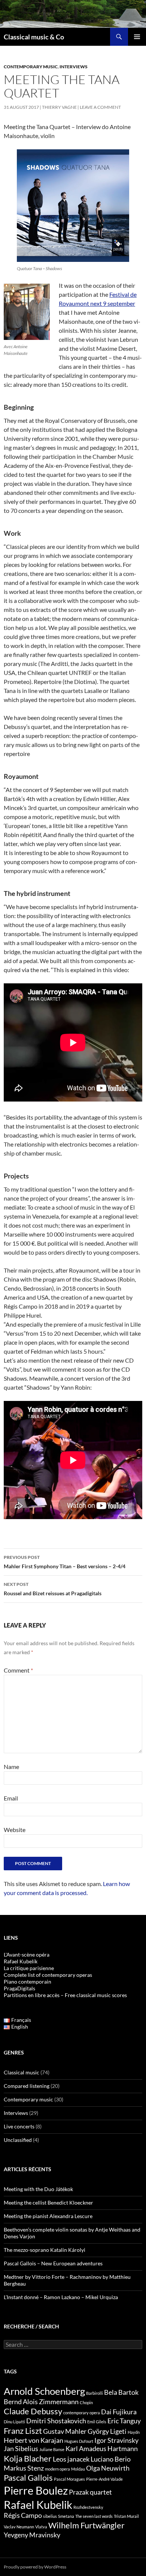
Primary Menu (137, 37)
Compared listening (27, 2086)
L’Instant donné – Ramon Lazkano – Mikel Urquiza (61, 2297)
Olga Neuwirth (108, 2468)
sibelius (50, 2516)
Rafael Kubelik (38, 2505)
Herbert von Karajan (34, 2440)
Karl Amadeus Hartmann (102, 2449)
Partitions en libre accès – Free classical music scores (65, 1995)
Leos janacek (71, 2459)
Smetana (66, 2516)
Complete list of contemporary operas (48, 1975)
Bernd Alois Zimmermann (41, 2402)
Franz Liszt (23, 2431)
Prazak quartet (90, 2492)
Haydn (134, 2432)
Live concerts (19, 2126)
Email (11, 1798)
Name (11, 1767)
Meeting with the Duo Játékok (38, 2189)
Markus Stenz (24, 2468)
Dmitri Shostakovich (56, 2421)
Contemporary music (31, 67)
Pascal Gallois (28, 2478)
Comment (18, 1670)
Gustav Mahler (65, 2431)
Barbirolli (95, 2393)
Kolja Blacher (28, 2458)
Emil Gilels (97, 2422)
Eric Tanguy (124, 2421)
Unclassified (18, 2140)
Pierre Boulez (36, 2490)
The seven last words (94, 2516)
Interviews (74, 67)
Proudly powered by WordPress (35, 2567)
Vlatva (41, 2527)
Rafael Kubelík (21, 1961)
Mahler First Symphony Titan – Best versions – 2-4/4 (65, 1562)
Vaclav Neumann (19, 2527)
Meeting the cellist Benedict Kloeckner (48, 2203)
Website (15, 1830)
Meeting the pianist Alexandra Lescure (48, 2216)
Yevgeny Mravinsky (32, 2535)
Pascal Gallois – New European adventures (53, 2263)
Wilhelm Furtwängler (86, 2525)
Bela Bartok (121, 2392)
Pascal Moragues (69, 2479)
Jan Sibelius (21, 2449)
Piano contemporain (28, 1982)
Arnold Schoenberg (44, 2391)
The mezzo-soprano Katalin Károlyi (45, 2250)
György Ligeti (107, 2431)
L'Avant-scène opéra (27, 1955)
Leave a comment (100, 107)
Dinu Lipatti (14, 2422)
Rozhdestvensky (88, 2507)
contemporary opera (82, 2413)
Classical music (22, 2072)
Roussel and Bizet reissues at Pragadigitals (53, 1589)
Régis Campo (23, 2515)
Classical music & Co (34, 37)
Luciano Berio (111, 2459)
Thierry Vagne (59, 107)
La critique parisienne (29, 1968)
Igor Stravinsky (116, 2440)
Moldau (78, 2469)
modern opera (57, 2469)
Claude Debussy (33, 2411)
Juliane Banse (52, 2449)
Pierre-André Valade (104, 2479)
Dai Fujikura (119, 2412)
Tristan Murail (126, 2516)
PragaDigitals (19, 1988)
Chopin (86, 2402)
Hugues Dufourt (79, 2441)
